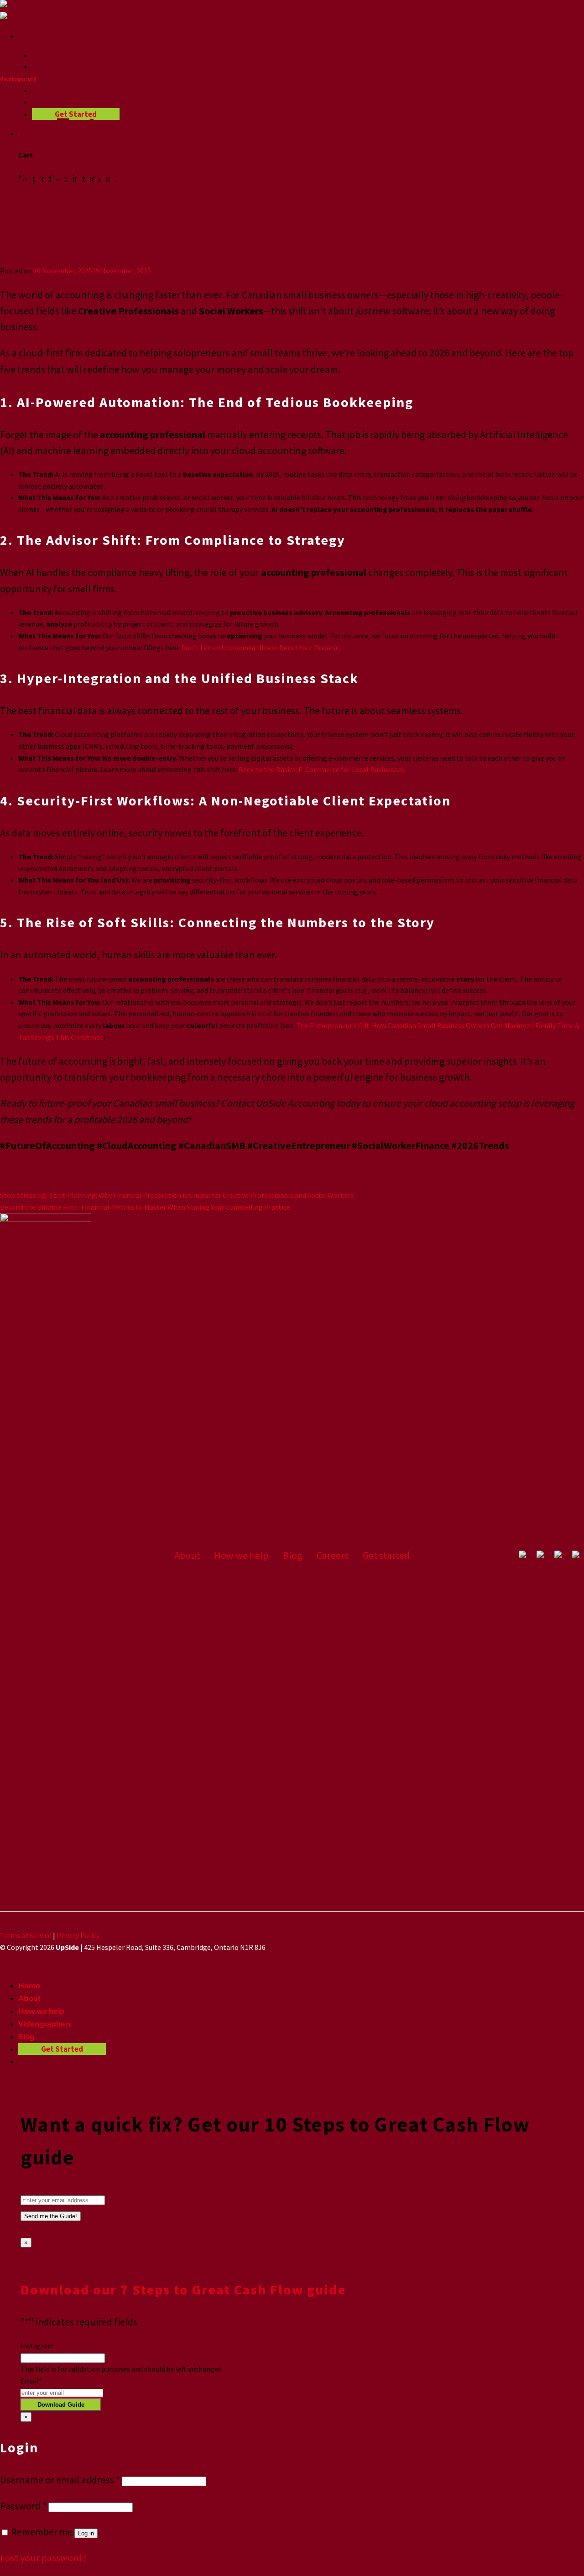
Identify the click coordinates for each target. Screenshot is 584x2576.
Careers (333, 1555)
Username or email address (60, 2480)
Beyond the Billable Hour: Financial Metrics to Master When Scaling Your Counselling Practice (145, 1207)
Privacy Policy (78, 1935)
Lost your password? (43, 2558)
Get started (386, 1555)
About (43, 66)
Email (31, 2381)
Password (23, 2506)
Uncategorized (18, 79)
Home (43, 55)
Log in (86, 2533)
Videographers (59, 90)
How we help (55, 78)
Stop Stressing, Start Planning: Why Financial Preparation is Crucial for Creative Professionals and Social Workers (177, 1195)
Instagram (37, 2346)
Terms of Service (26, 1935)
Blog (40, 102)
